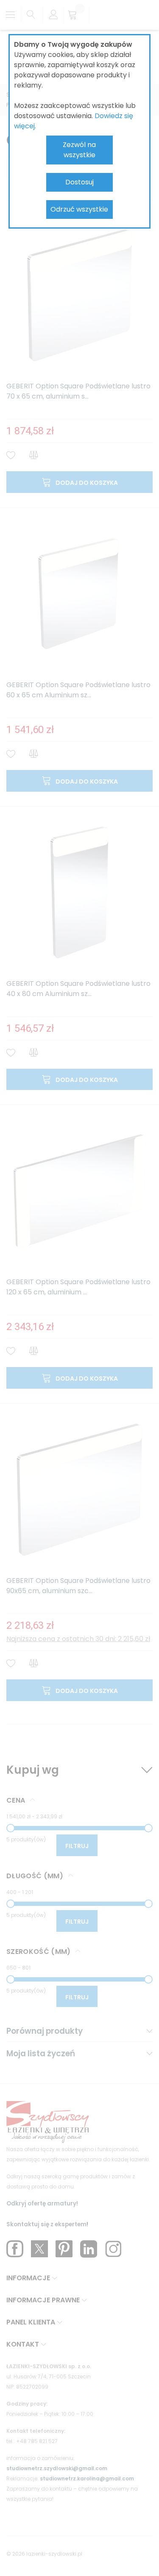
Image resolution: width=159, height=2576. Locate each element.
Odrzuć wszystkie (79, 209)
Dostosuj (79, 182)
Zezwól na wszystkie (79, 150)
